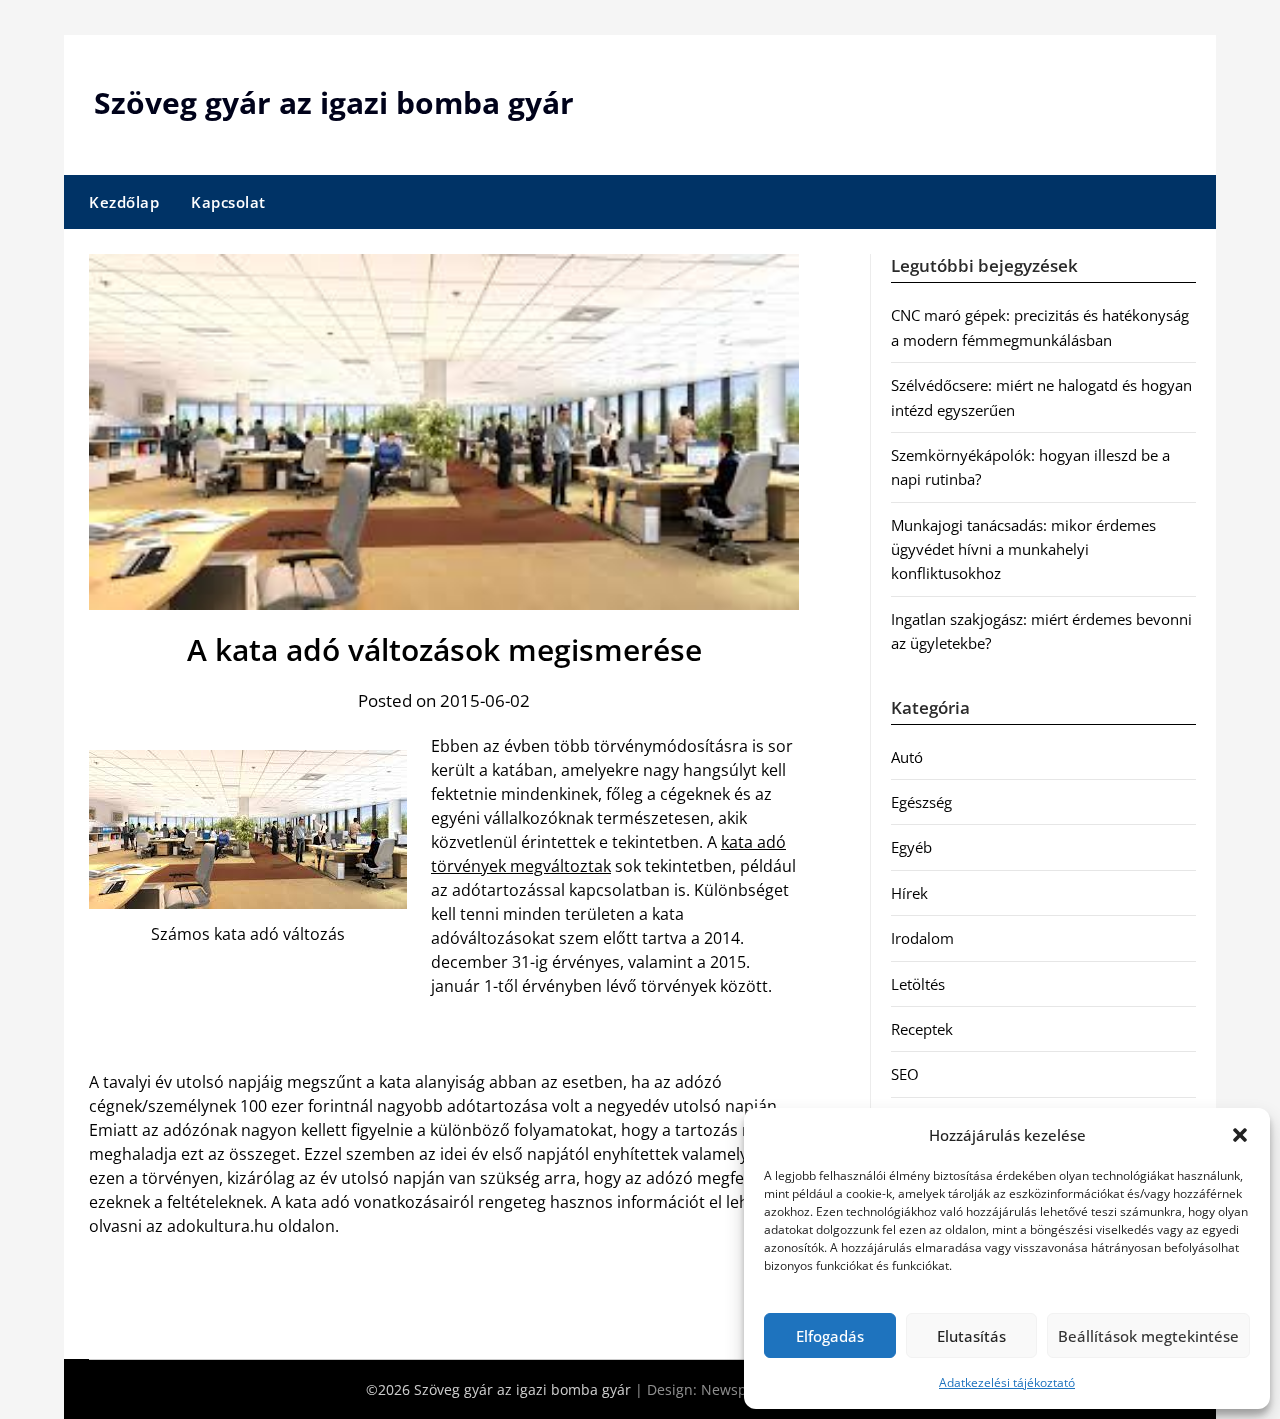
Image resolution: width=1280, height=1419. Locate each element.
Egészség (921, 802)
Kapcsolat (228, 202)
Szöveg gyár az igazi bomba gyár (334, 102)
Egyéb (911, 847)
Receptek (922, 1029)
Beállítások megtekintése (1148, 1336)
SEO (905, 1074)
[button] (1240, 1135)
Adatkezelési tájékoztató (1007, 1382)
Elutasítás (971, 1336)
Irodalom (922, 938)
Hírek (909, 893)
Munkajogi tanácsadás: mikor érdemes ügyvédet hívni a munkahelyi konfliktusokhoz (1023, 549)
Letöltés (918, 984)
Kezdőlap (124, 202)
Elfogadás (830, 1336)
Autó (907, 757)
